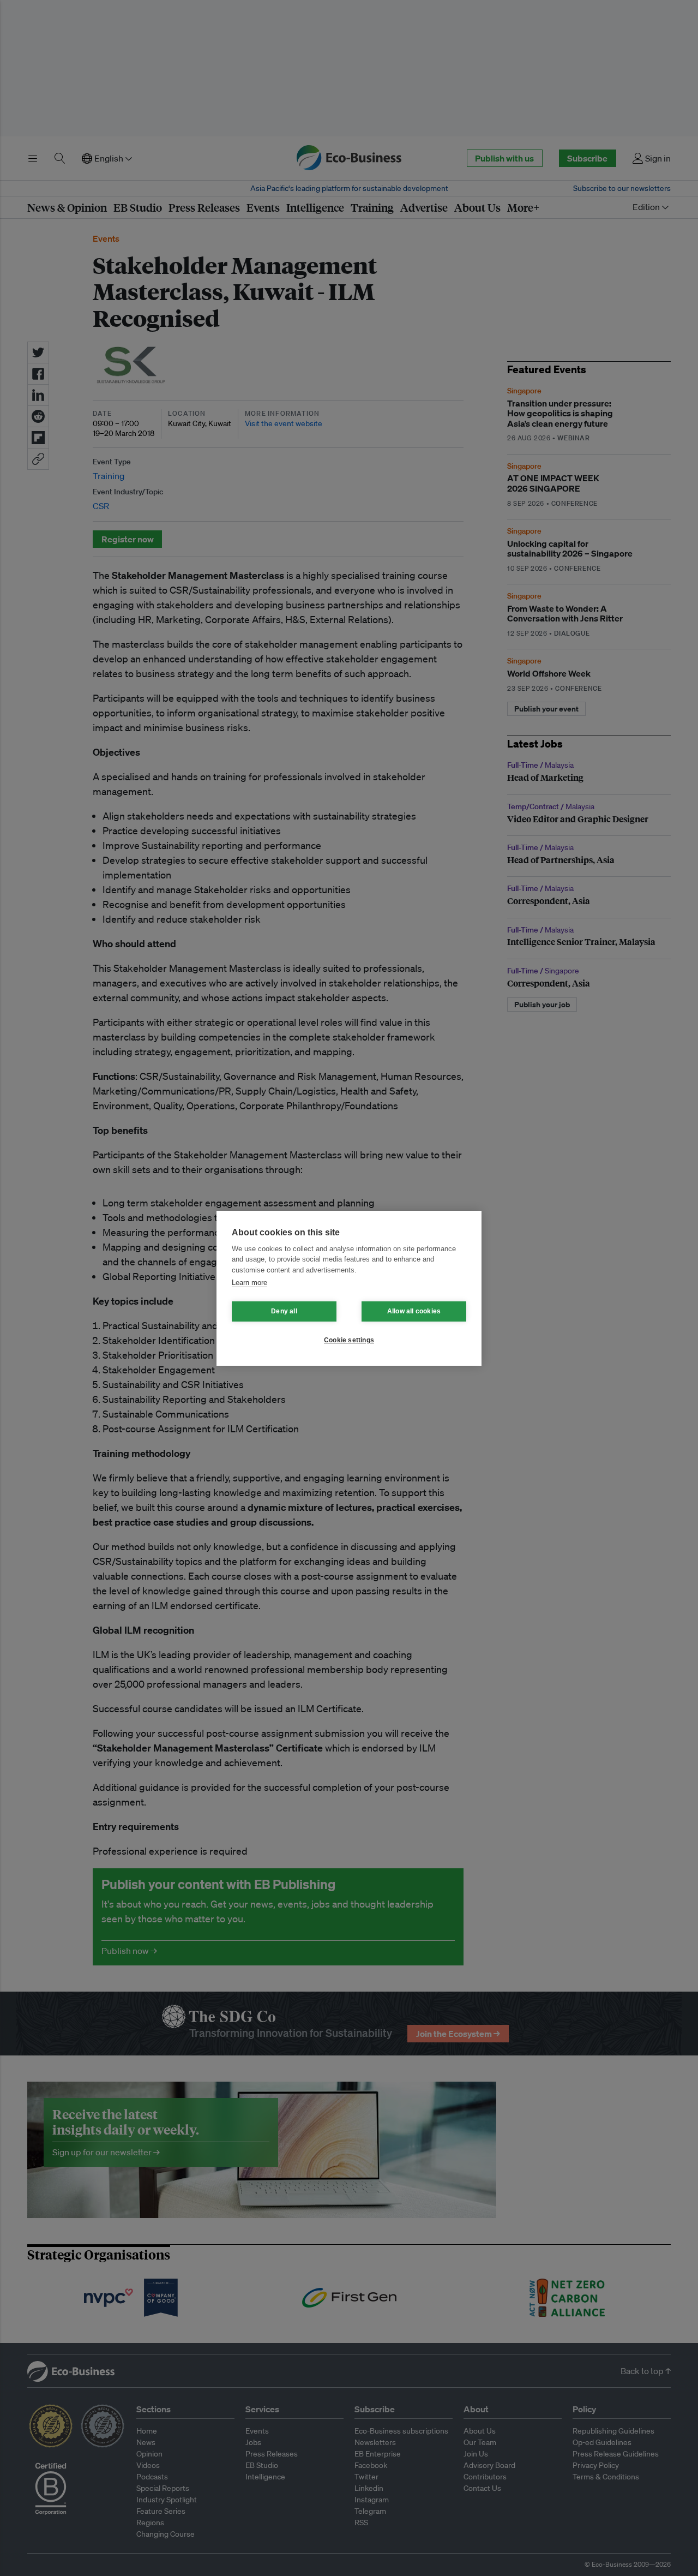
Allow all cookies (414, 1311)
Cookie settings (349, 1340)
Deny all (284, 1311)
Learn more (249, 1283)
